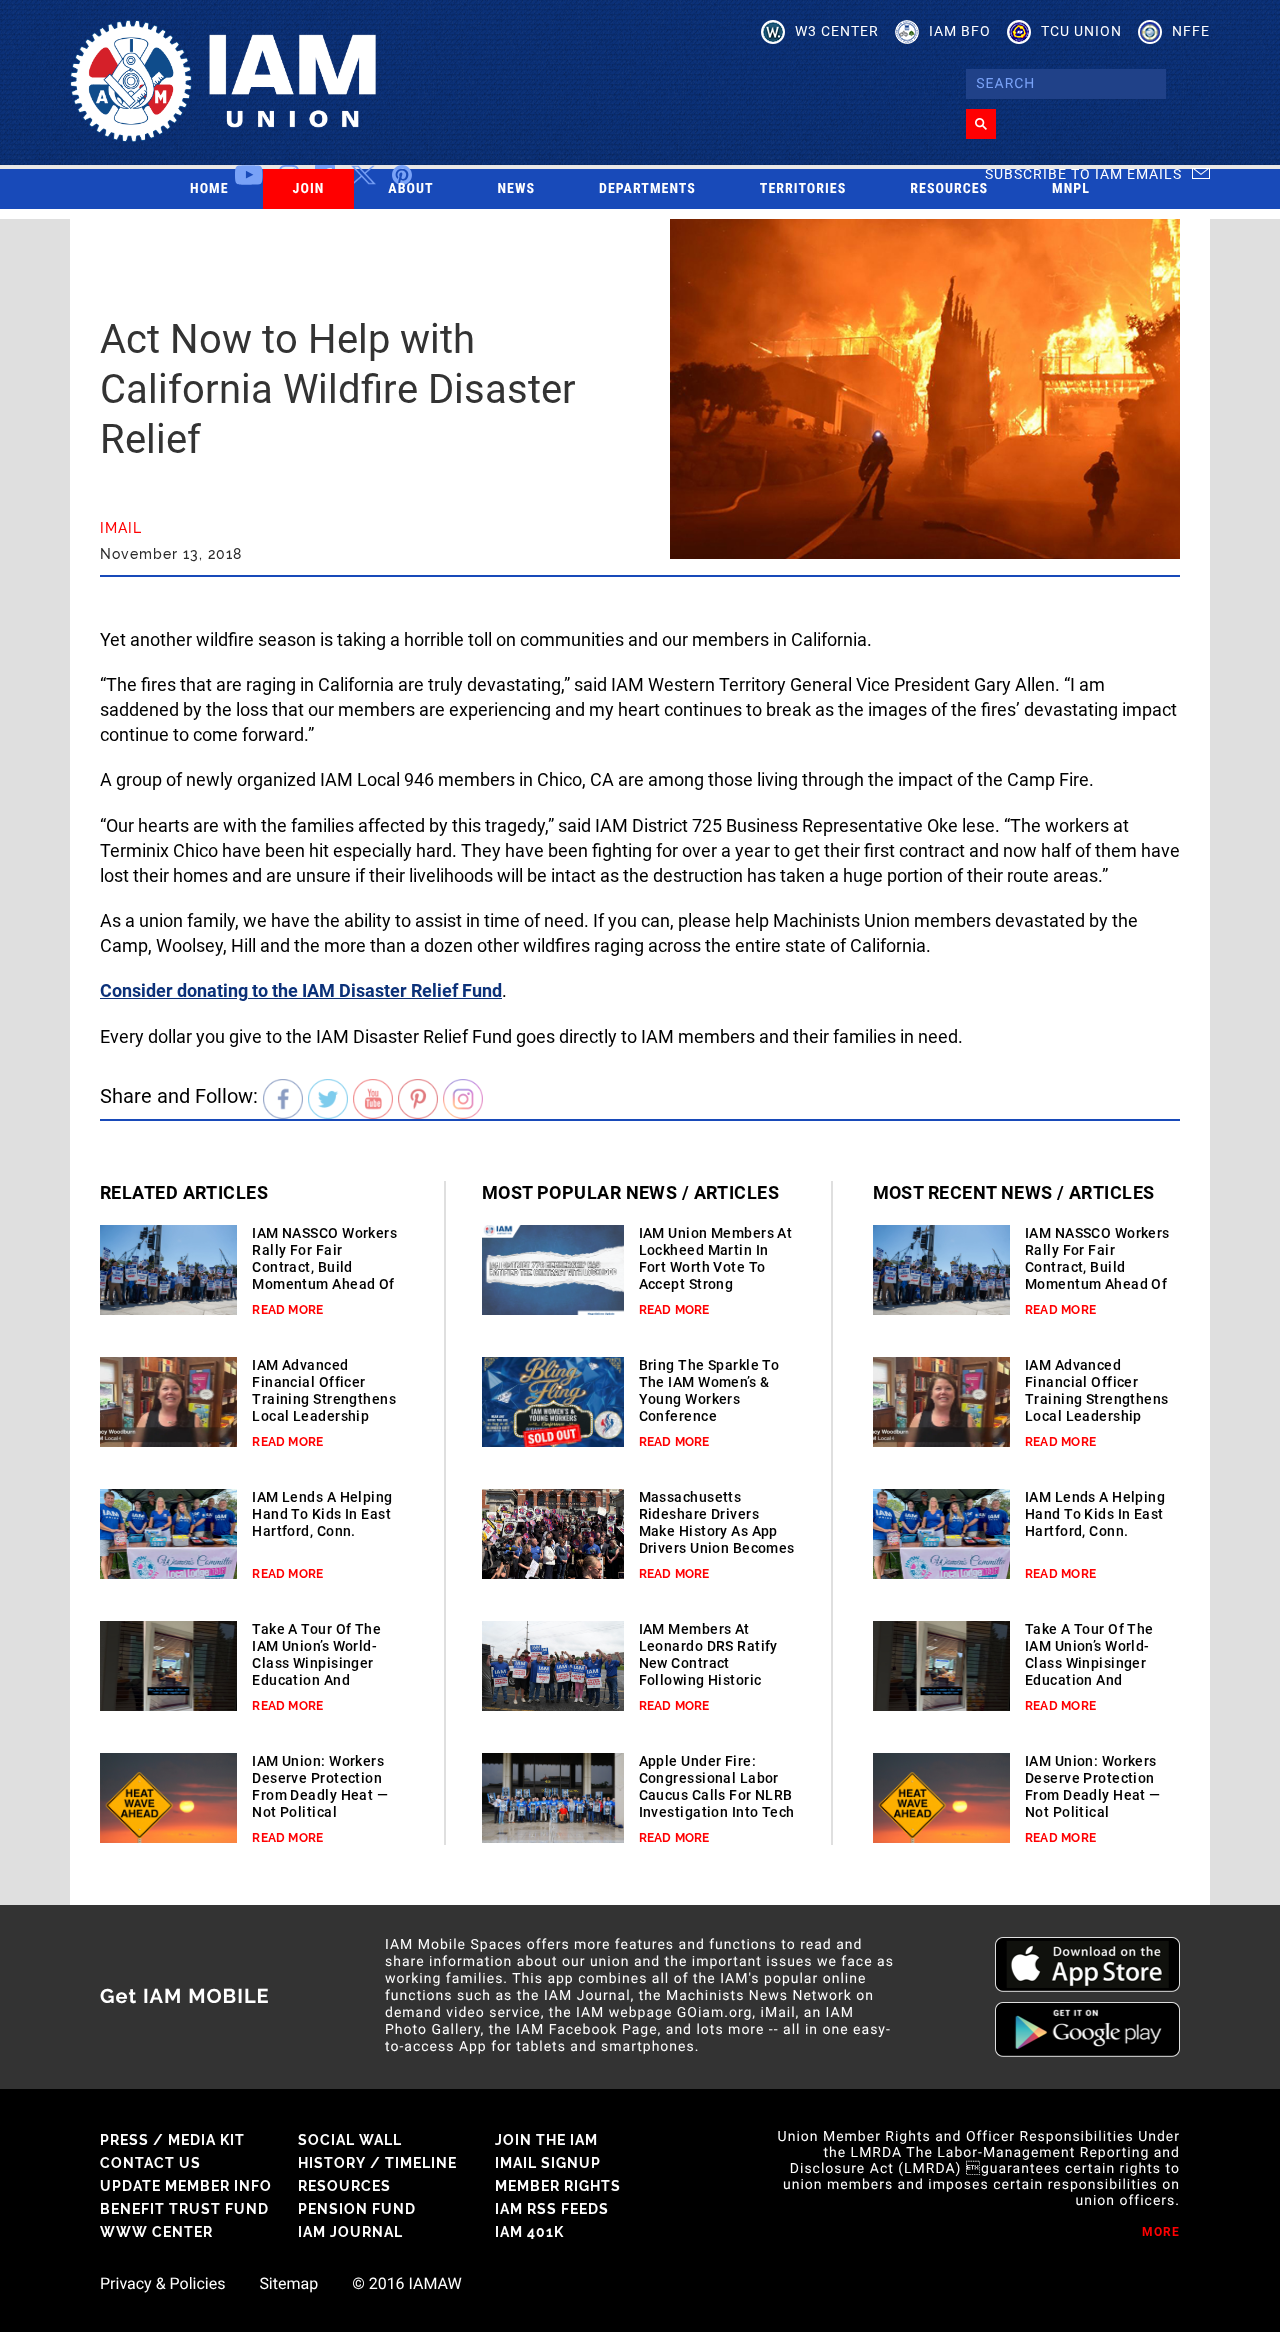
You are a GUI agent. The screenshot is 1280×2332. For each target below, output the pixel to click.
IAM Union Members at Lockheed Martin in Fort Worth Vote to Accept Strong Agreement (716, 1267)
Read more (287, 1310)
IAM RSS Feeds (552, 2209)
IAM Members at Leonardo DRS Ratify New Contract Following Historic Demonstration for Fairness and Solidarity (708, 1680)
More (1161, 2232)
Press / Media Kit (172, 2140)
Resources (949, 189)
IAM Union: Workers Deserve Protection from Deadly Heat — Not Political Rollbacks (320, 1795)
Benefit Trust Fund (184, 2209)
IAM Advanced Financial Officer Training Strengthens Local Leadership (324, 1390)
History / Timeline (377, 2163)
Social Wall (350, 2140)
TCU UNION (1081, 31)
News (517, 189)
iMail (121, 528)
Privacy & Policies (162, 2284)
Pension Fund (357, 2209)
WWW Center (156, 2232)
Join (309, 189)
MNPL (1071, 189)
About (410, 189)
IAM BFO (960, 31)
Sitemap (288, 2284)
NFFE (1191, 31)
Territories (803, 189)
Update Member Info (186, 2186)
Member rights (558, 2186)
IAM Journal (350, 2232)
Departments (647, 189)
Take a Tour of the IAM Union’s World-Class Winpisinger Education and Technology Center (316, 1663)
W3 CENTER (837, 31)
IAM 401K (529, 2232)
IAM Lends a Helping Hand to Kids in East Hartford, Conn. (322, 1514)
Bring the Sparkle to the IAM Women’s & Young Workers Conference (709, 1390)
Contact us (150, 2163)
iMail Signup (548, 2163)
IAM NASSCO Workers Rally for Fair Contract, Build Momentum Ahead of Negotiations (324, 1267)
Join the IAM (546, 2140)
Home (209, 189)
